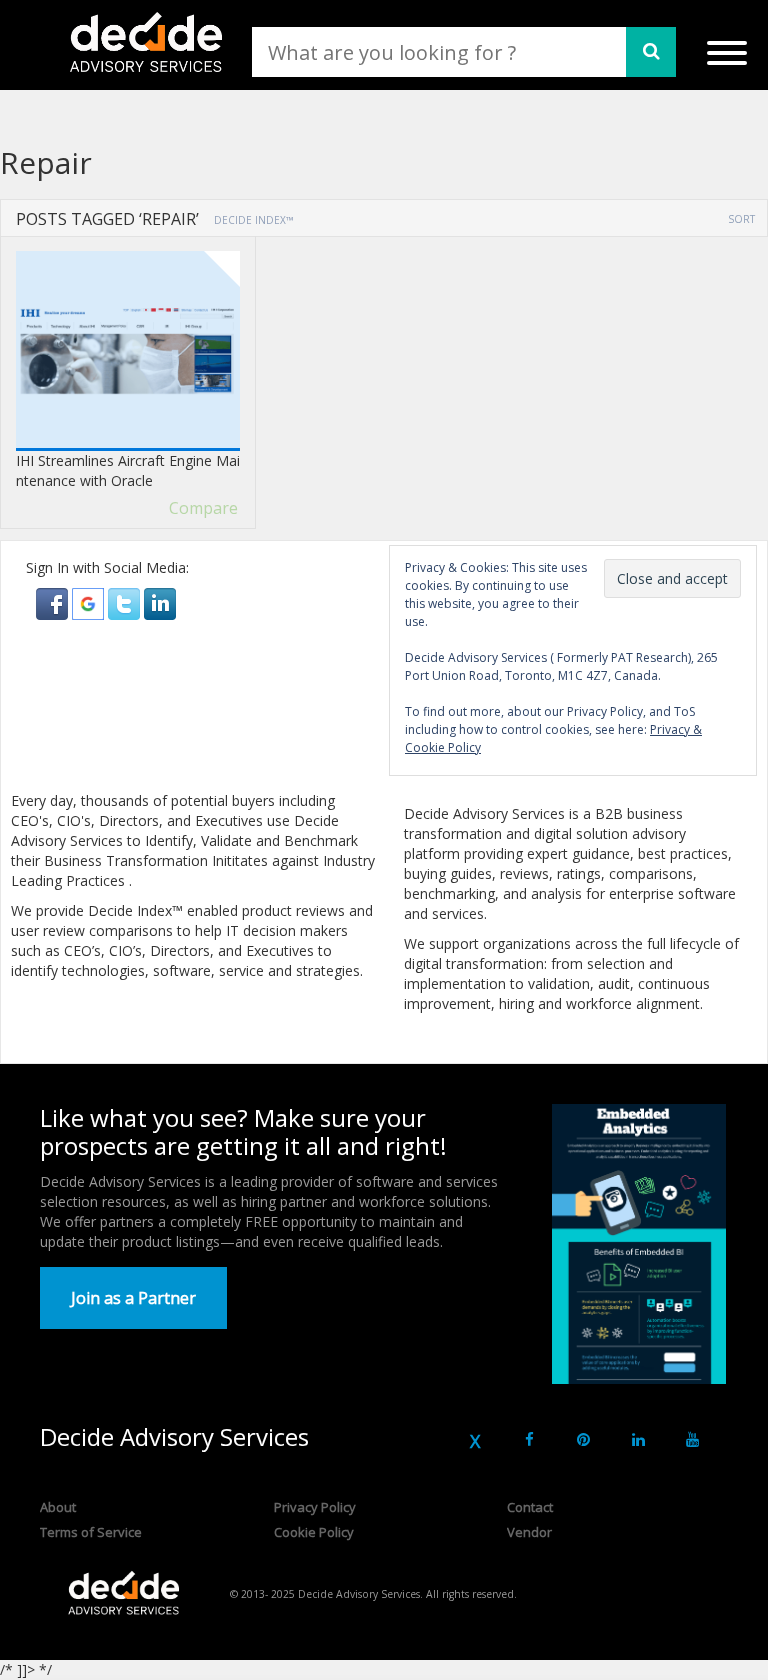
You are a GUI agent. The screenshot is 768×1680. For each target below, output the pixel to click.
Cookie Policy (314, 1532)
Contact (530, 1507)
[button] (54, 602)
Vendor (529, 1532)
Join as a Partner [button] (133, 1298)
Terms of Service (91, 1532)
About (58, 1507)
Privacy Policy (315, 1507)
